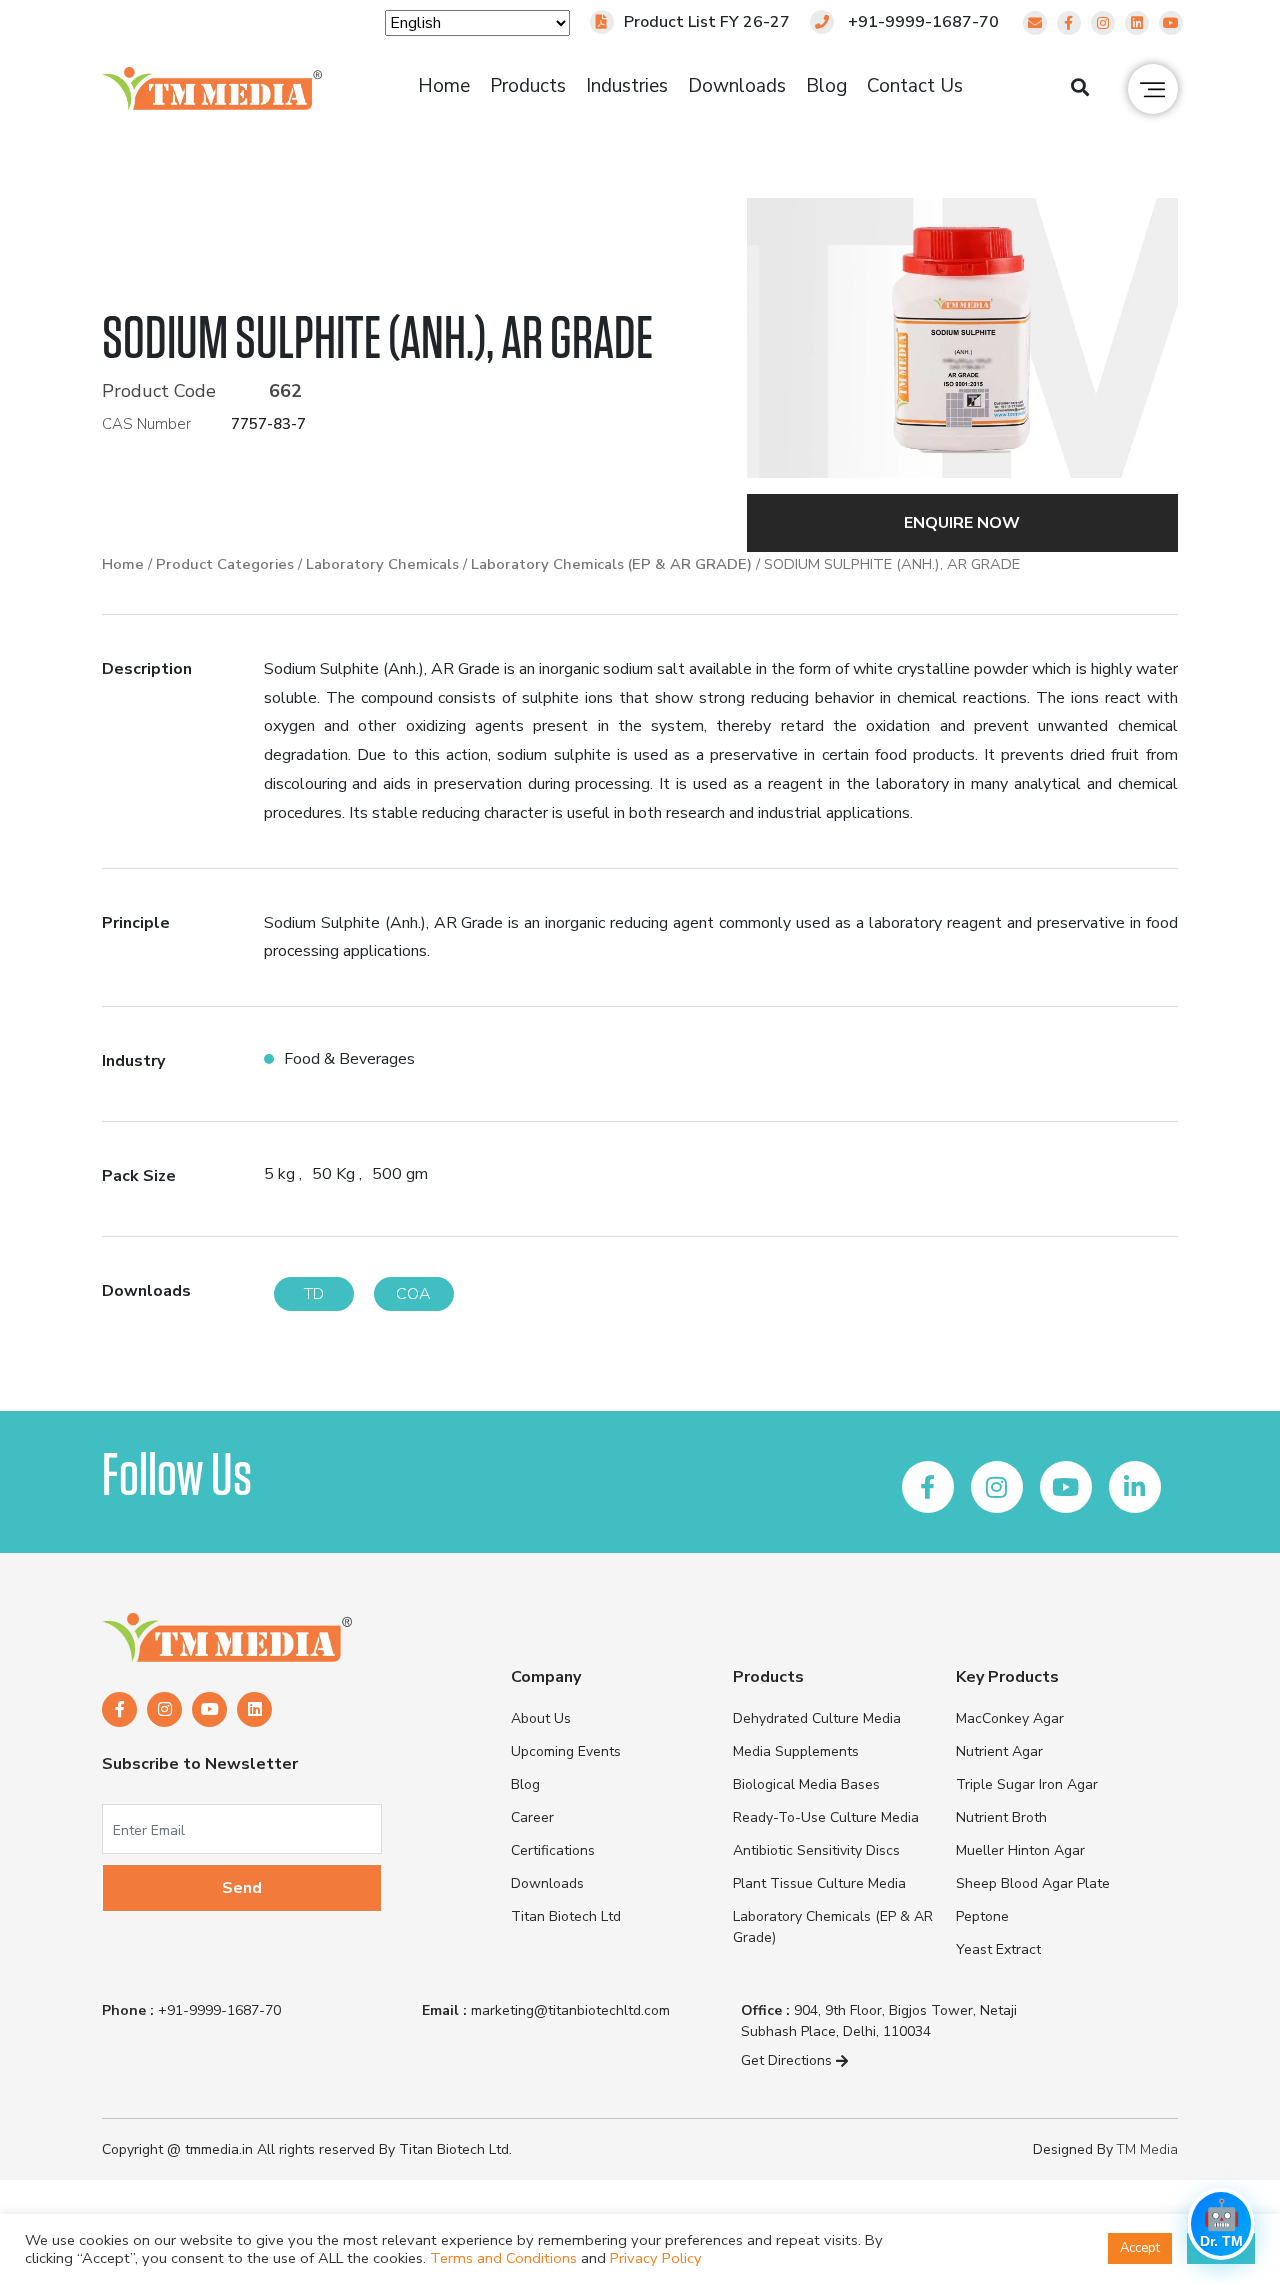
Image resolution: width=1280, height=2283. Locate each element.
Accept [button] (1140, 2248)
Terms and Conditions (503, 2258)
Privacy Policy (656, 2258)
